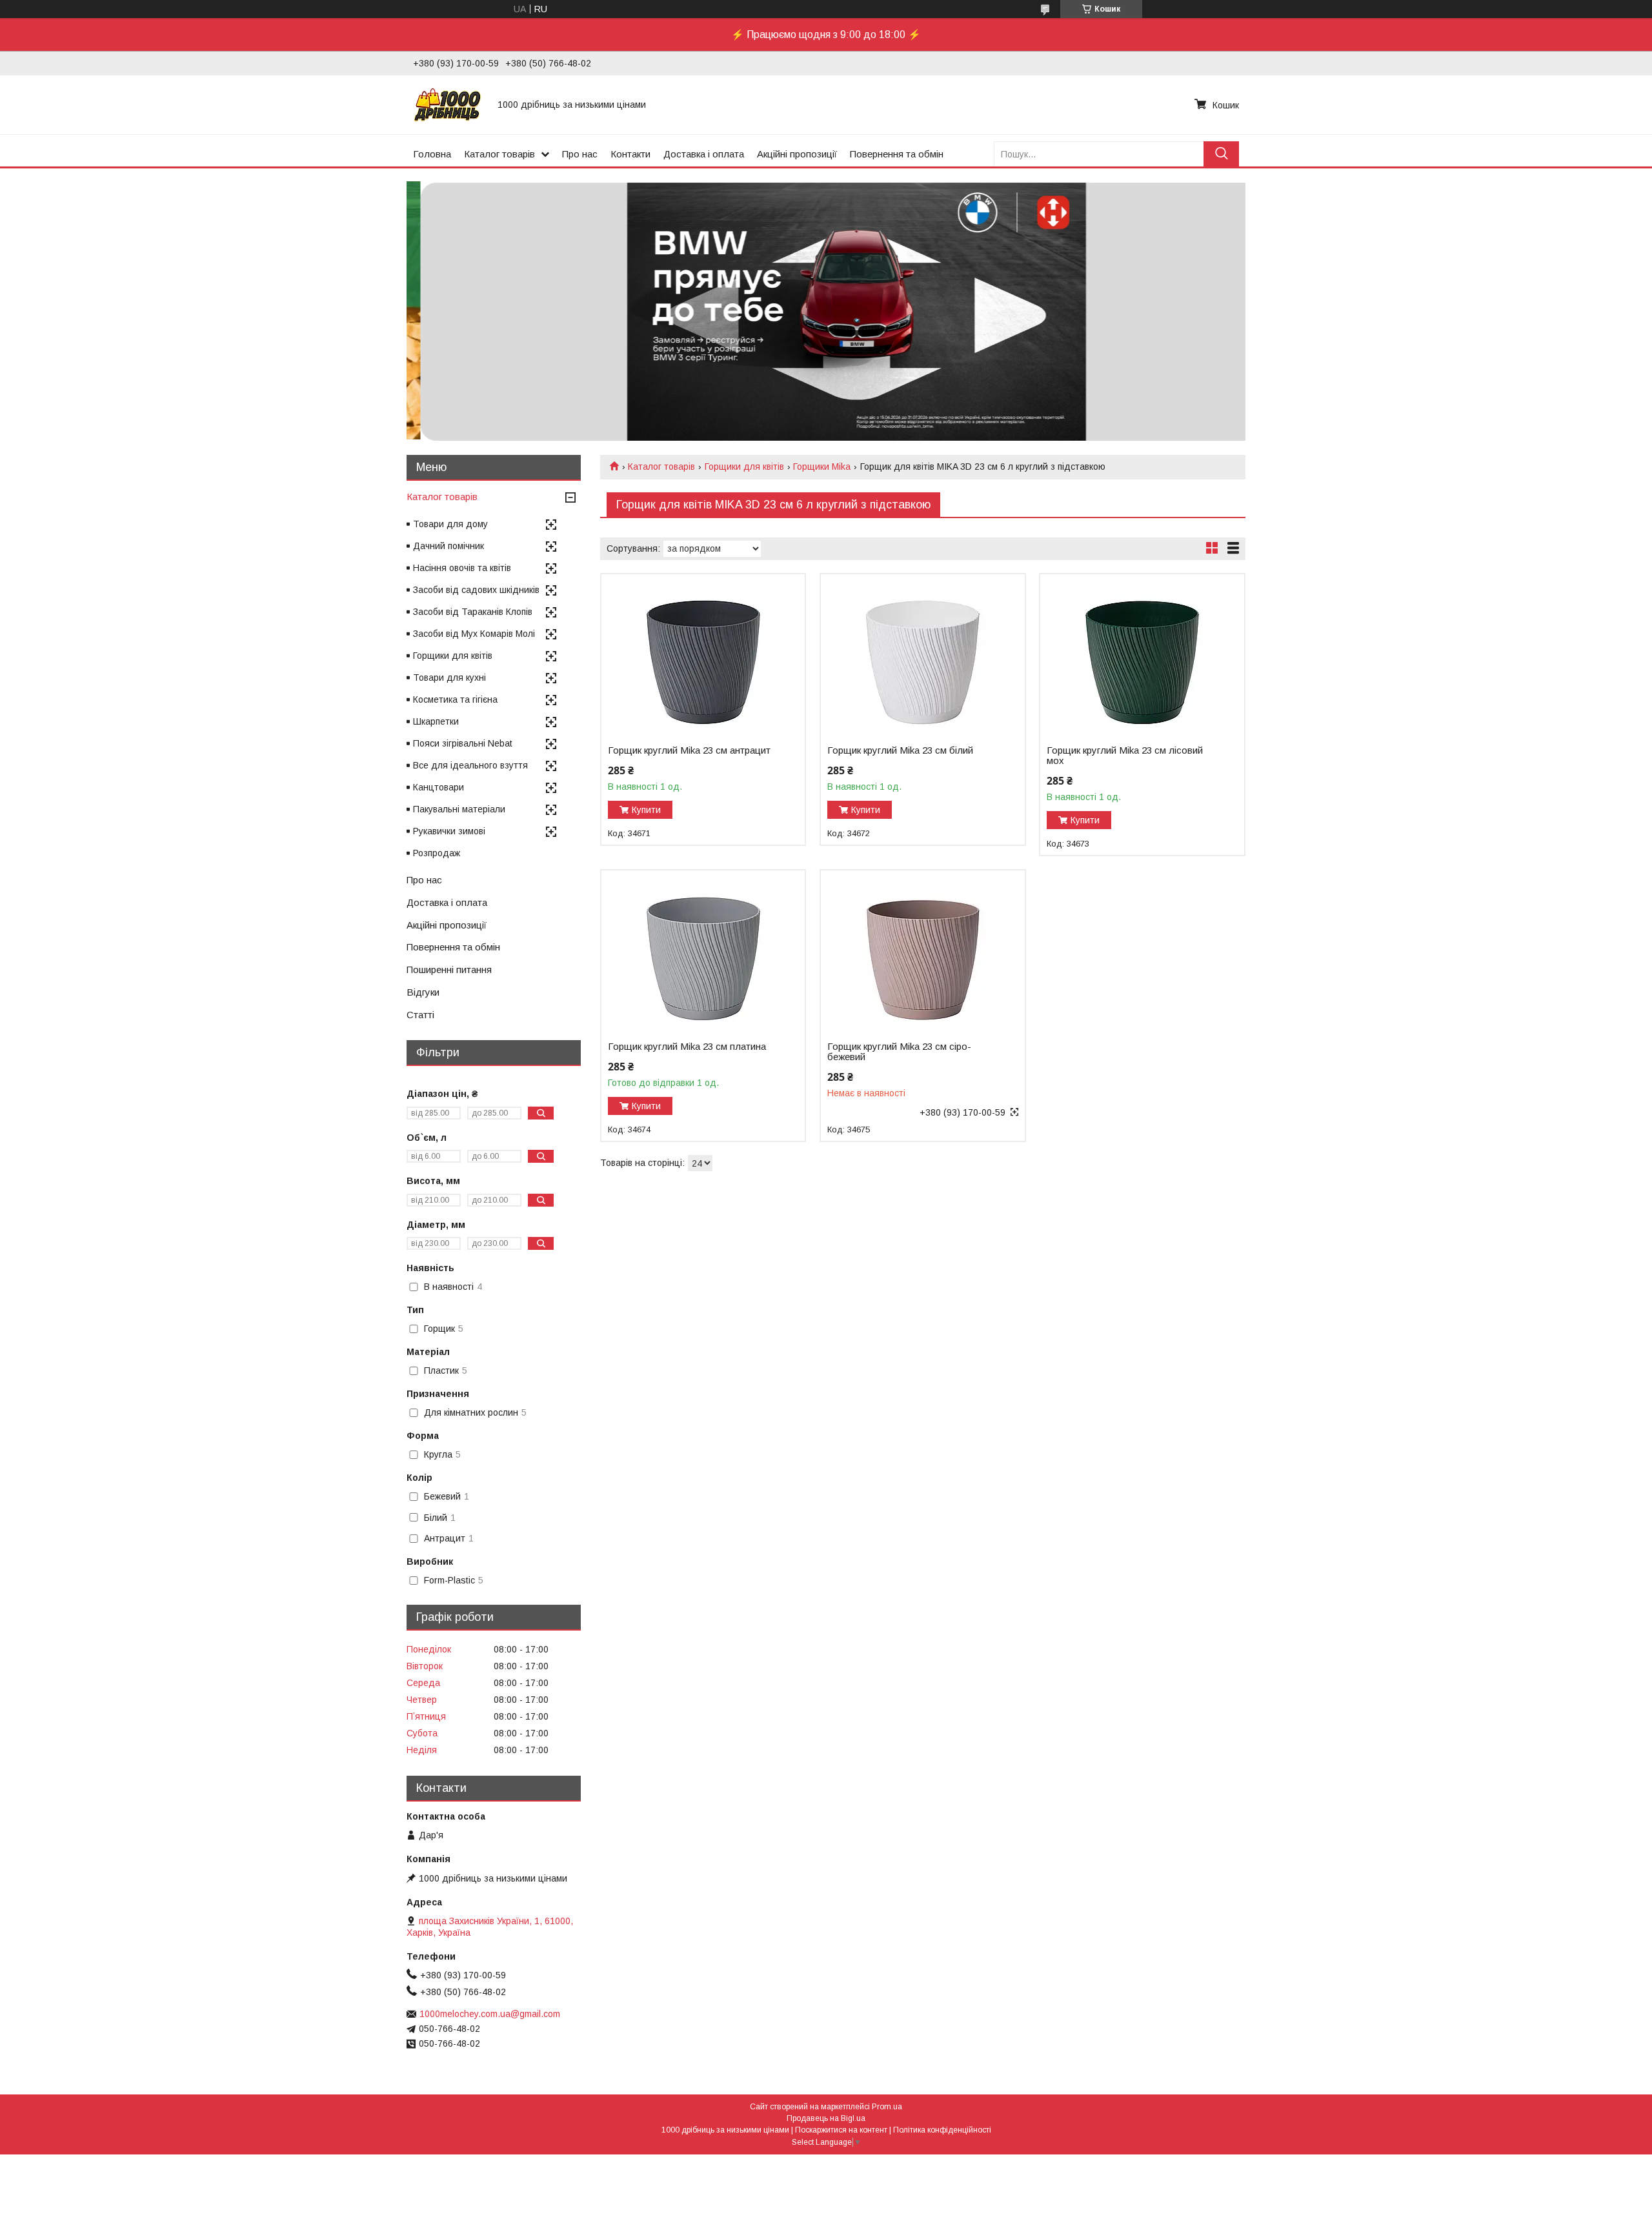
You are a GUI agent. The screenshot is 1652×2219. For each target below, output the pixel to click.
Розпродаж (437, 853)
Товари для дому (450, 524)
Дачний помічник (448, 546)
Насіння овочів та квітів (462, 568)
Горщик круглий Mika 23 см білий (900, 750)
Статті (420, 1015)
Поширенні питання (449, 969)
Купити (646, 810)
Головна (432, 154)
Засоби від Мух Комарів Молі (474, 634)
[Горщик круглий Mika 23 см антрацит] (703, 655)
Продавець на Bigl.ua (826, 2118)
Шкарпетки (436, 721)
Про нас (580, 154)
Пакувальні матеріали (459, 809)
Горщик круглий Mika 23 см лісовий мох (1125, 756)
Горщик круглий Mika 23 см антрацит (689, 750)
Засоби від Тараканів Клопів (473, 612)
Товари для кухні (449, 678)
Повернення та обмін (897, 154)
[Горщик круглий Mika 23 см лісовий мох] (1142, 655)
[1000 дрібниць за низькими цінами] (448, 105)
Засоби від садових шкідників (476, 590)
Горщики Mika (822, 467)
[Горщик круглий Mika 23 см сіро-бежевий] (922, 951)
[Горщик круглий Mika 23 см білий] (922, 655)
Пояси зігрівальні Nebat (463, 743)
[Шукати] (1221, 154)
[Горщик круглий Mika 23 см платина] (703, 951)
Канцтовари (438, 787)
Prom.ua (887, 2107)
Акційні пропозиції (797, 154)
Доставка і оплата (704, 154)
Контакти (630, 154)
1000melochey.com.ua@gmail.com (490, 2014)
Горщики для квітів (744, 467)
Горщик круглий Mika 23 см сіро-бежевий (899, 1052)
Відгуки (423, 992)
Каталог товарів (499, 154)
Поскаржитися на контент (841, 2130)
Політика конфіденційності (942, 2130)
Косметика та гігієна (455, 699)
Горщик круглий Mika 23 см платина (687, 1047)
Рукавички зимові (449, 831)
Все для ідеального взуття (470, 765)
